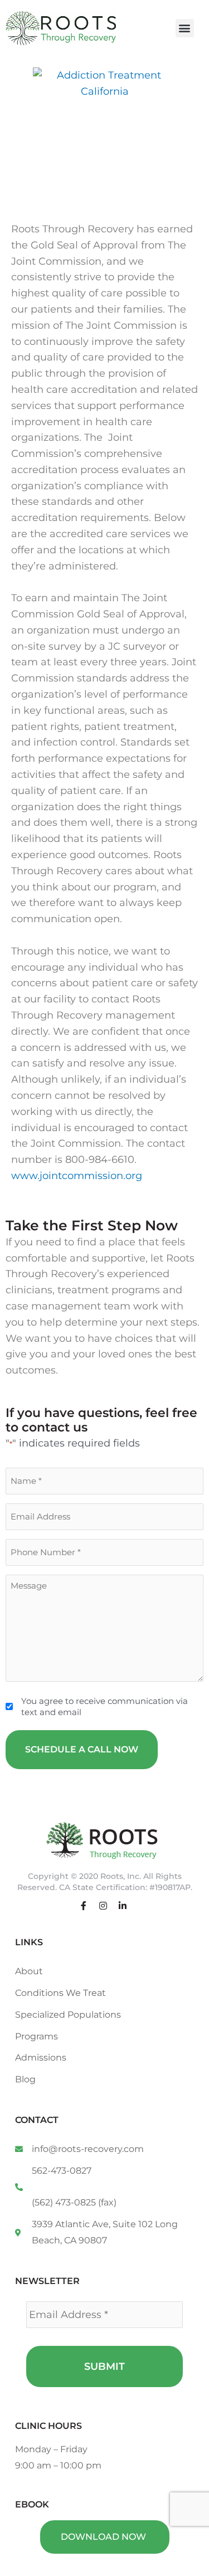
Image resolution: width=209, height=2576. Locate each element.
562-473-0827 (62, 2171)
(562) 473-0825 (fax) (74, 2202)
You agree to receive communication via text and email (104, 1706)
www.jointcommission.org (77, 1176)
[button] (185, 28)
